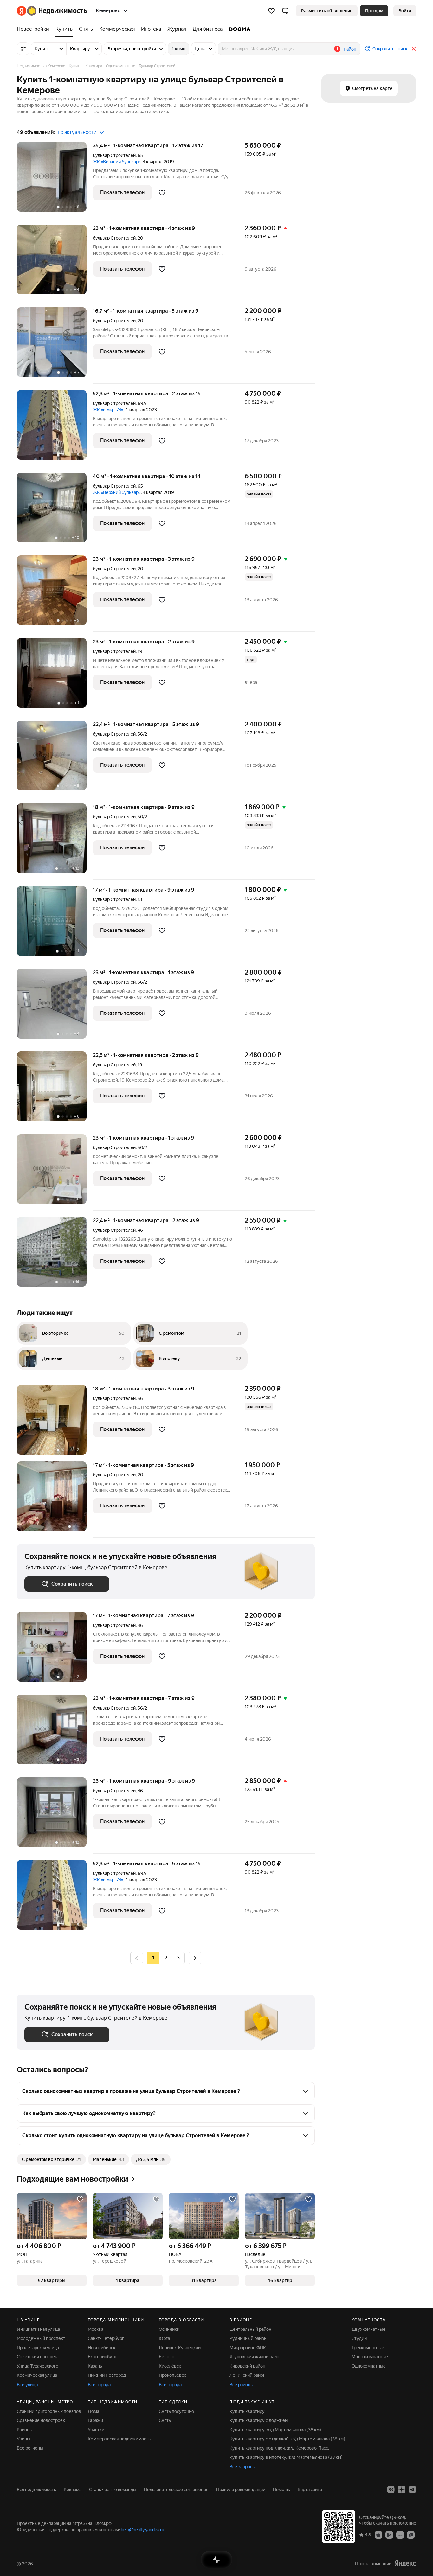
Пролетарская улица (38, 2348)
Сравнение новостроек (41, 2420)
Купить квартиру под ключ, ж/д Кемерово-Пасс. (279, 2448)
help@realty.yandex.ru (142, 2530)
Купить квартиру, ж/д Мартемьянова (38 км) (275, 2430)
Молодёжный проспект (41, 2338)
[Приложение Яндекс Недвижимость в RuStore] (411, 2534)
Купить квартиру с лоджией (259, 2420)
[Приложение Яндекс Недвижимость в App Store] (378, 2534)
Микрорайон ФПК (248, 2348)
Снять (165, 2420)
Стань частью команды (113, 2490)
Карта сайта (310, 2490)
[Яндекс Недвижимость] (52, 11)
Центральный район (250, 2329)
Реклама (73, 2490)
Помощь (281, 2490)
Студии (359, 2338)
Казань (95, 2366)
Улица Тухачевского (38, 2366)
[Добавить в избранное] (162, 193)
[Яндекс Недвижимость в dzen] (402, 2490)
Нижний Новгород (107, 2375)
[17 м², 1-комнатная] (55, 1500)
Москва (96, 2329)
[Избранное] (271, 11)
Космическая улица (37, 2375)
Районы (25, 2430)
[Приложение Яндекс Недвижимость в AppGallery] (400, 2534)
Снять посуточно (176, 2411)
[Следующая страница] (195, 1958)
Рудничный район (248, 2338)
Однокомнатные (369, 2366)
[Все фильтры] (23, 49)
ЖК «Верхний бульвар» (117, 162)
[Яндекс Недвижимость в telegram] (412, 2490)
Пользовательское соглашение (176, 2490)
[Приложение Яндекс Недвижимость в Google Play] (389, 2534)
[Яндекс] (405, 2563)
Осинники (169, 2329)
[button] (285, 11)
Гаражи (95, 2420)
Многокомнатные (370, 2357)
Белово (167, 2357)
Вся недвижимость (36, 2490)
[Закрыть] (414, 49)
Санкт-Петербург (106, 2338)
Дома (94, 2411)
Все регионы (30, 2448)
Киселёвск (170, 2366)
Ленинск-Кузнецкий (180, 2348)
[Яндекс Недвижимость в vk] (391, 2490)
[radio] (166, 1958)
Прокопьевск (172, 2375)
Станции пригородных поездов (49, 2411)
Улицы (23, 2439)
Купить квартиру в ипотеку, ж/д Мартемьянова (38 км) (286, 2457)
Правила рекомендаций (241, 2490)
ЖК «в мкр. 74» (108, 410)
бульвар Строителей (114, 155)
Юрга (164, 2338)
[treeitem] (35, 29)
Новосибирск (102, 2348)
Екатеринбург (102, 2357)
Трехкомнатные (368, 2348)
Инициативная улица (38, 2329)
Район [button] (350, 49)
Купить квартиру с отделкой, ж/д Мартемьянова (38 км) (287, 2439)
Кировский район (247, 2366)
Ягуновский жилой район (256, 2357)
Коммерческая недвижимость (119, 2439)
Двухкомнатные (368, 2329)
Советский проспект (38, 2357)
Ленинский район (248, 2375)
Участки (96, 2430)
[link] (405, 11)
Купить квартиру (247, 2411)
